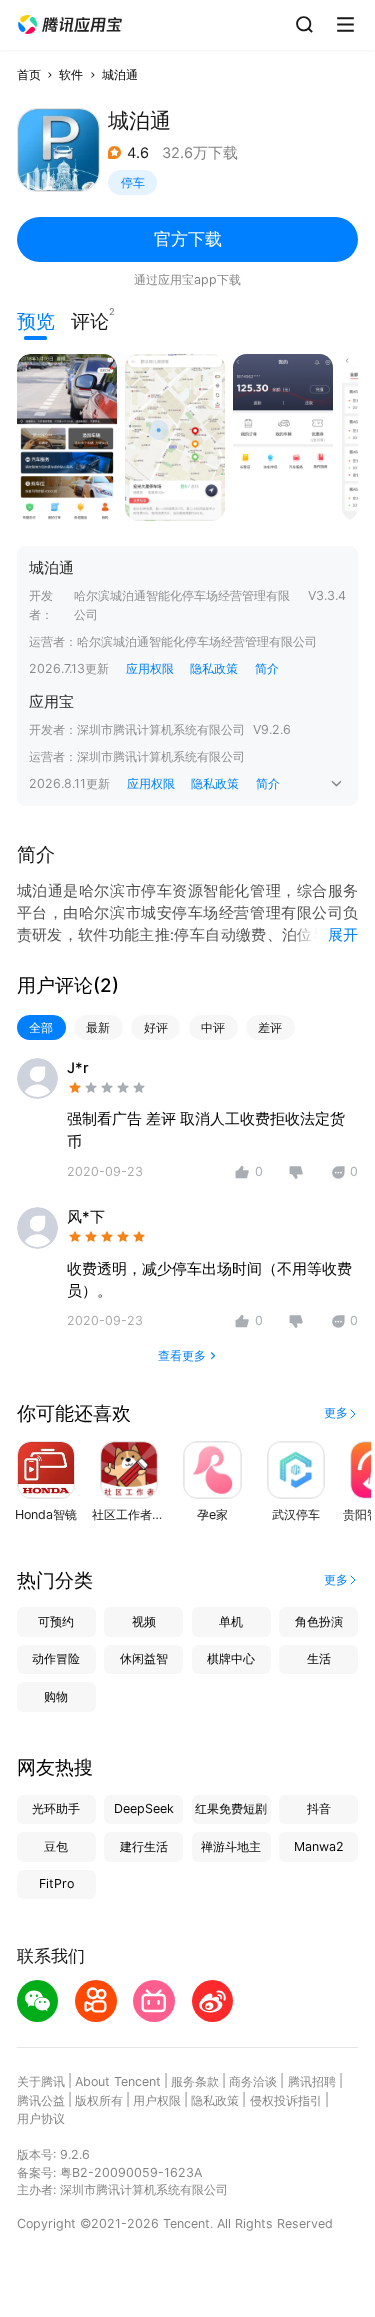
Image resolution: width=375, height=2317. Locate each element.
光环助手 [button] (56, 1808)
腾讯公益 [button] (41, 2100)
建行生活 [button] (144, 1846)
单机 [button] (231, 1621)
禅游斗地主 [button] (231, 1846)
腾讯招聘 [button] (312, 2081)
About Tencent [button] (118, 2081)
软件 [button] (71, 74)
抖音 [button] (319, 1808)
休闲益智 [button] (144, 1658)
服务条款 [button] (195, 2081)
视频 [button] (144, 1621)
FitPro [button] (56, 1883)
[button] (70, 25)
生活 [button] (319, 1658)
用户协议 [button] (41, 2118)
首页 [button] (29, 74)
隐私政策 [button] (214, 668)
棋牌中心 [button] (231, 1658)
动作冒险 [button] (56, 1658)
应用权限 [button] (150, 668)
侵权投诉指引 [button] (286, 2100)
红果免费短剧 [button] (231, 1808)
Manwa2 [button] (319, 1846)
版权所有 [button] (99, 2100)
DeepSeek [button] (144, 1808)
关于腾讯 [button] (41, 2081)
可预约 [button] (56, 1621)
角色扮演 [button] (319, 1621)
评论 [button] (90, 319)
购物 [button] (56, 1696)
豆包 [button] (56, 1846)
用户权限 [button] (157, 2100)
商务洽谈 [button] (253, 2081)
